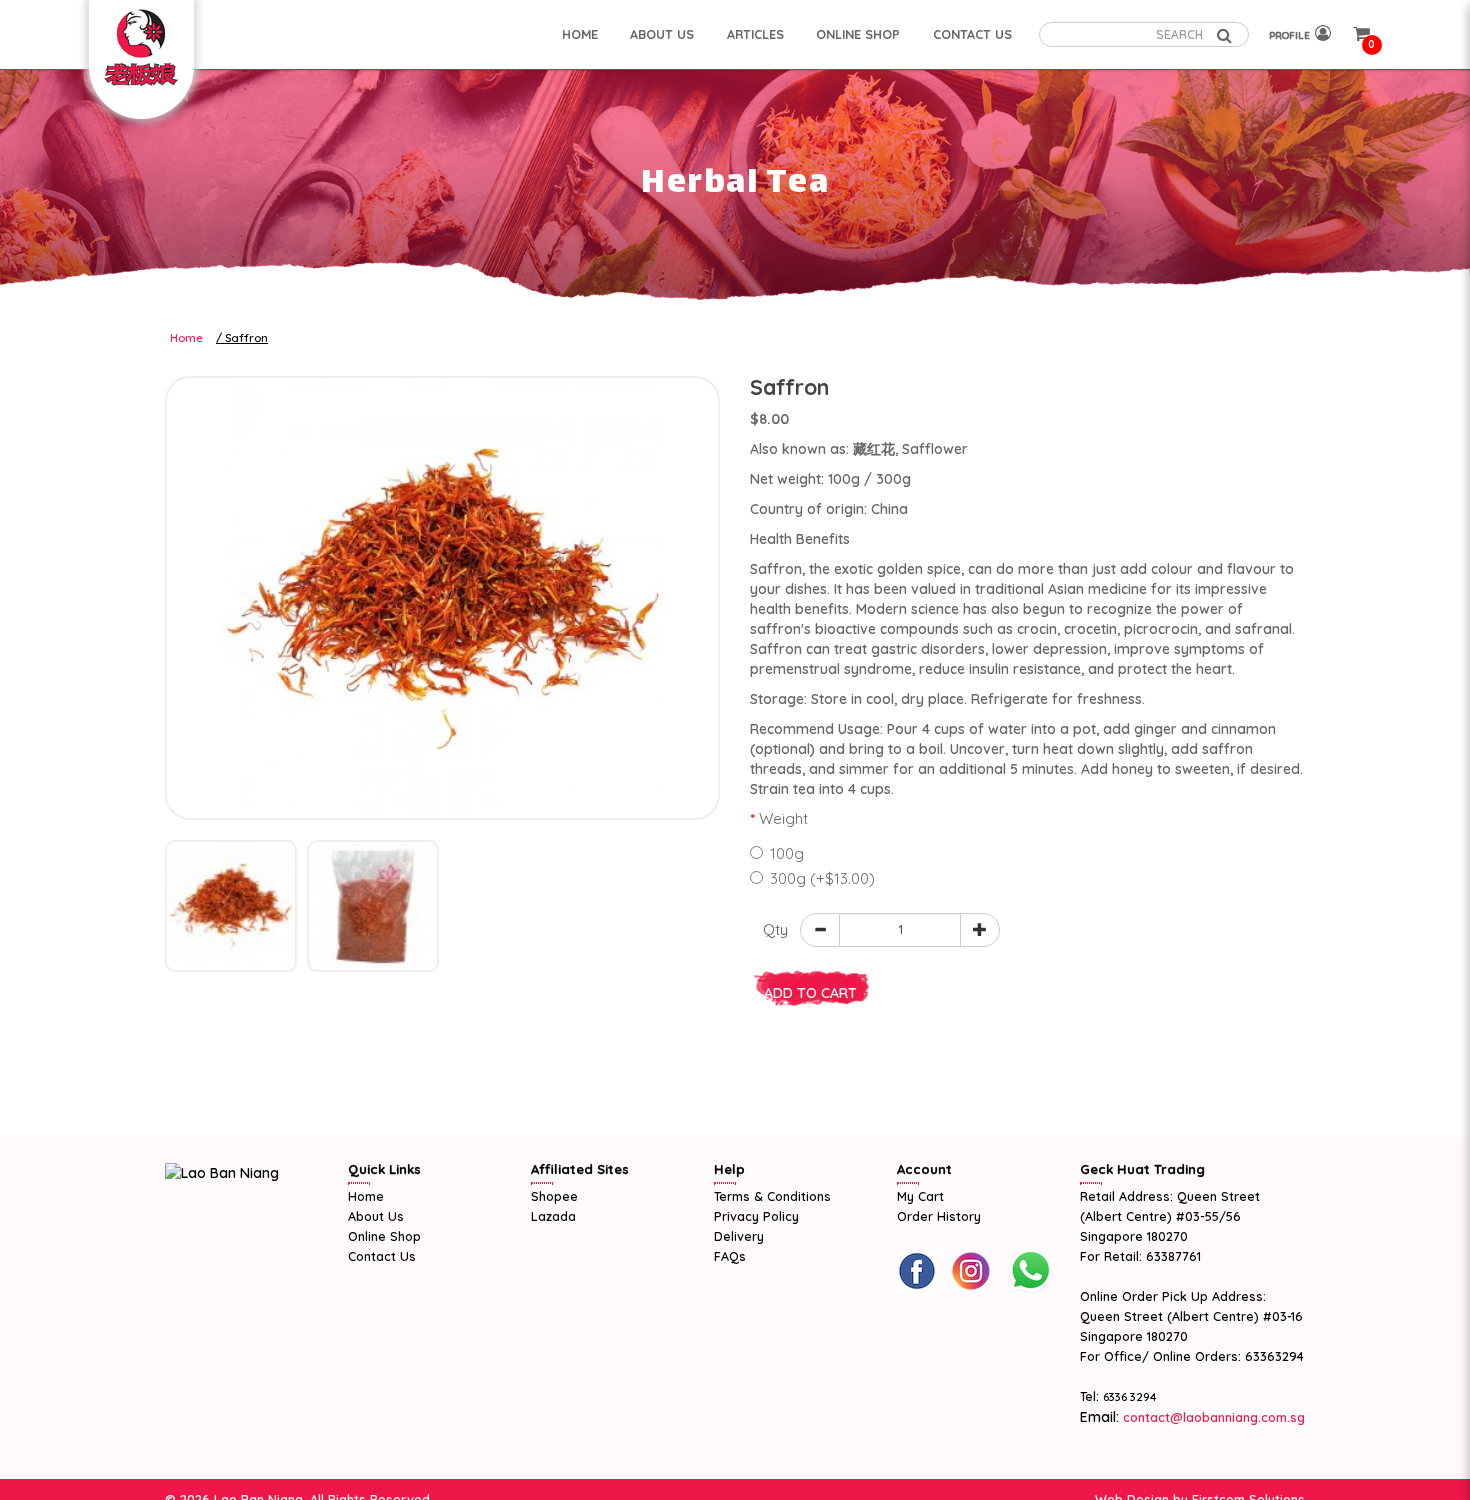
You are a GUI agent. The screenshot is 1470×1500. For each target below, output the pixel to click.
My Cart (920, 1196)
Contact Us (382, 1256)
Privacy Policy (756, 1216)
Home (186, 338)
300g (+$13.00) (822, 878)
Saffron (246, 338)
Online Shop (384, 1236)
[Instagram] (971, 1271)
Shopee (554, 1196)
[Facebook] (917, 1271)
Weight (783, 818)
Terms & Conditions (772, 1196)
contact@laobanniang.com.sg (1212, 1417)
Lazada (553, 1216)
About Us (376, 1216)
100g (787, 853)
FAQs (730, 1256)
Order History (939, 1216)
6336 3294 (1130, 1397)
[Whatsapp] (1030, 1271)
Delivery (739, 1236)
